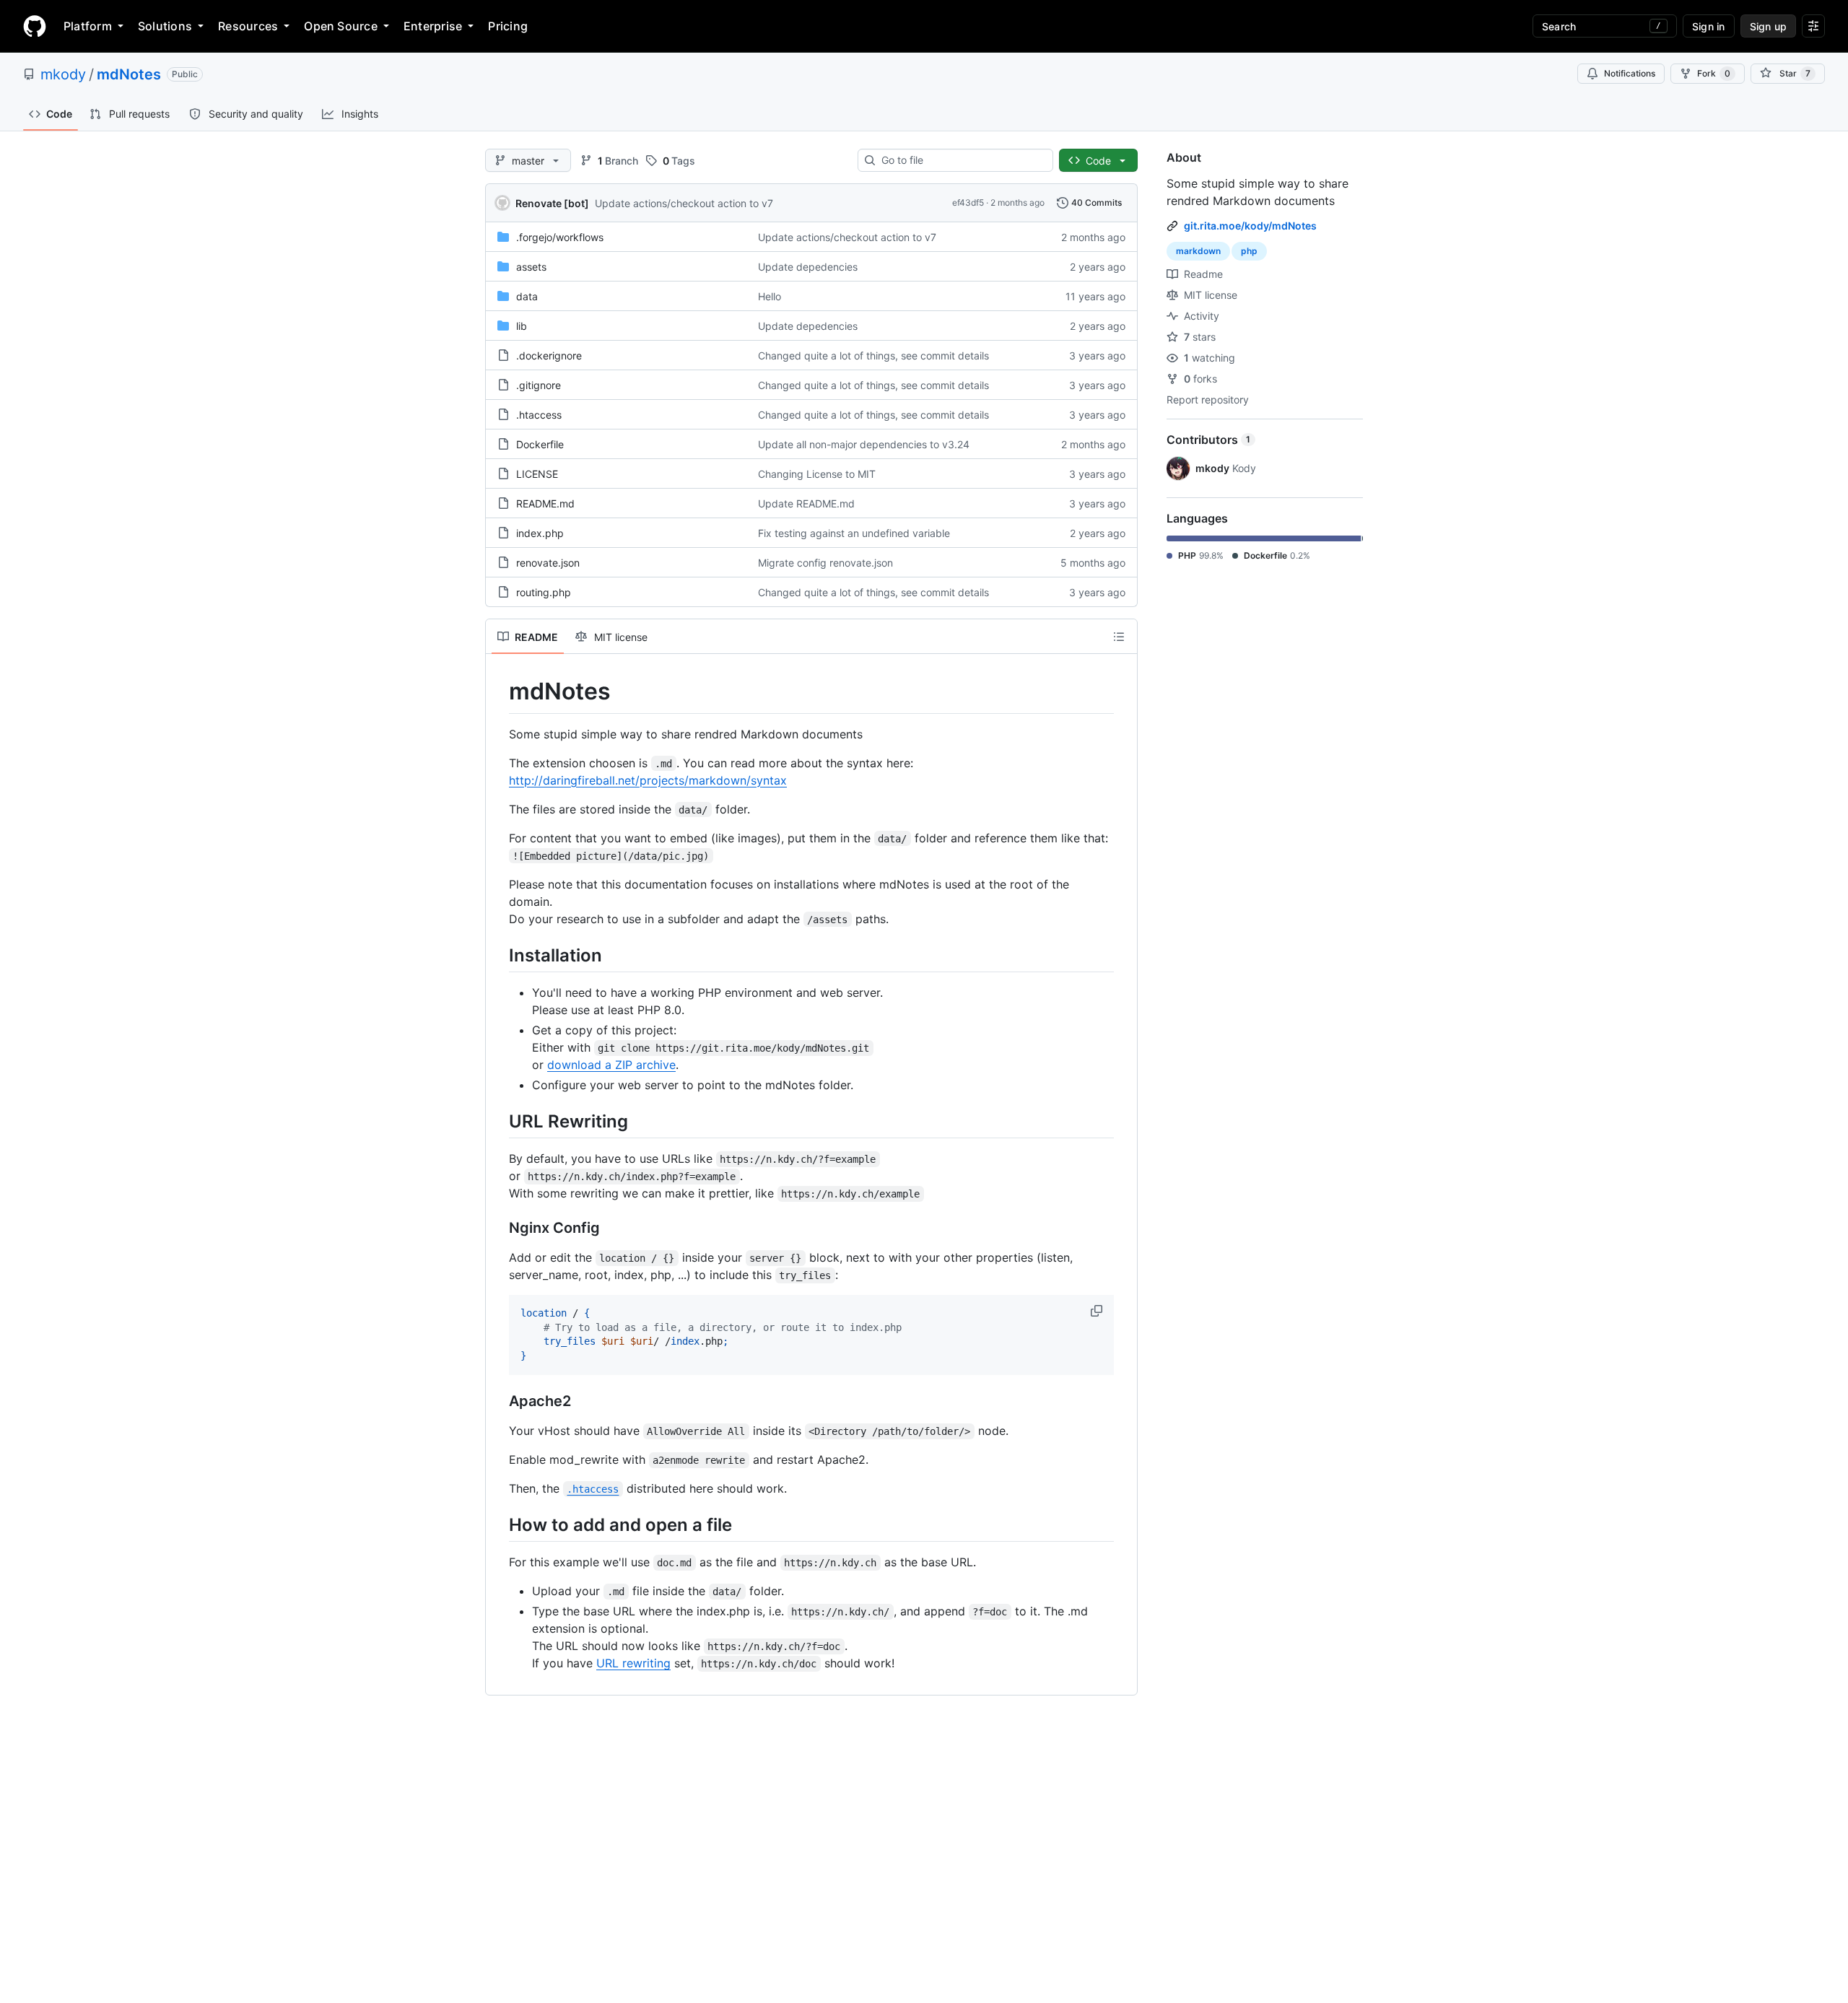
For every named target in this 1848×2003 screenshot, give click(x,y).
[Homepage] (35, 26)
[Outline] (1119, 637)
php (1249, 251)
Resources (248, 26)
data (527, 296)
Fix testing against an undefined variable (854, 533)
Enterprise (433, 26)
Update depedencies (808, 267)
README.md (545, 503)
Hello (770, 296)
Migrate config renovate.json (825, 563)
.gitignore (539, 385)
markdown (1198, 251)
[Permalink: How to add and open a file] (499, 1524)
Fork (1714, 73)
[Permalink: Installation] (499, 955)
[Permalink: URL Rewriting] (499, 1121)
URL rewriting (633, 1663)
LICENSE (537, 474)
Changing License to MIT (817, 474)
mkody (63, 74)
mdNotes (129, 74)
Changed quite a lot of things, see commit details (873, 355)
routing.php (544, 592)
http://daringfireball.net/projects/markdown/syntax (648, 780)
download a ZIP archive (611, 1065)
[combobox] (961, 160)
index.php (540, 533)
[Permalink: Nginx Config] (499, 1228)
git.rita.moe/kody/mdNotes (1250, 226)
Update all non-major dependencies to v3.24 (864, 444)
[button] (1098, 1311)
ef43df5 (968, 202)
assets (531, 267)
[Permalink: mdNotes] (499, 691)
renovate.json (548, 563)
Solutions (165, 26)
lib (522, 326)
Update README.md (806, 503)
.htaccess (539, 415)
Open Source (341, 26)
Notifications (1630, 73)
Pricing (508, 26)
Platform (88, 26)
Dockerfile (540, 444)
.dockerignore (549, 355)
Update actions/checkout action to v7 (684, 203)
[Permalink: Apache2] (499, 1401)
